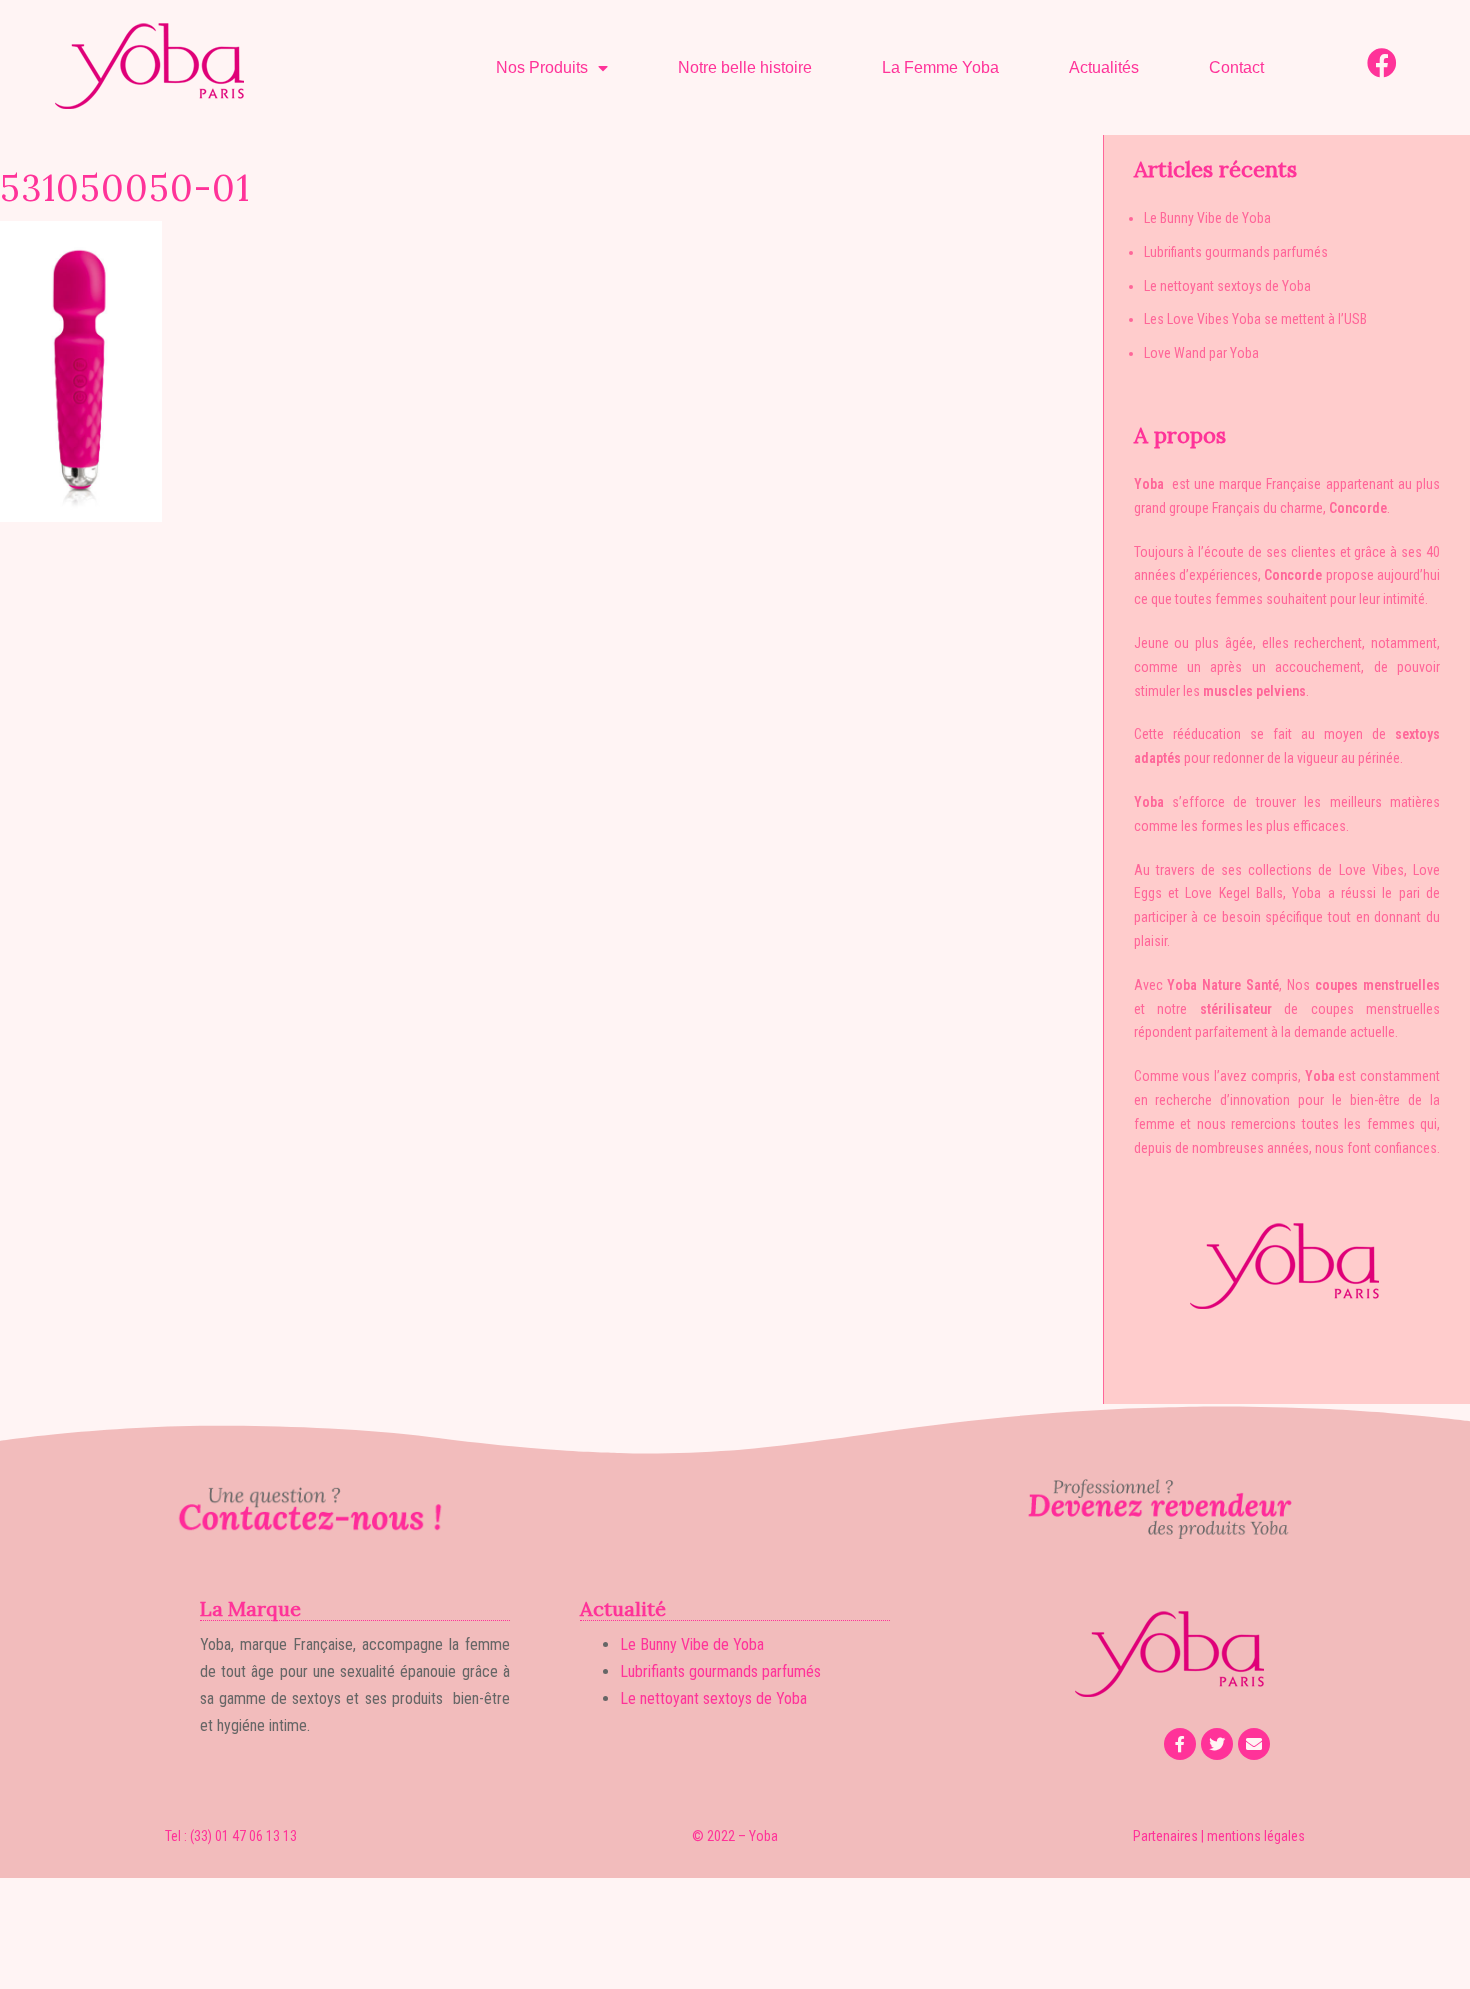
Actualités (1104, 67)
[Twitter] (1217, 1744)
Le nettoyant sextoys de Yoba (1227, 286)
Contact (1236, 67)
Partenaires (1165, 1836)
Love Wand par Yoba (1201, 353)
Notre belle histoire (745, 67)
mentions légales (1256, 1836)
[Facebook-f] (1180, 1744)
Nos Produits (542, 67)
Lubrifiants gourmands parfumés (1236, 252)
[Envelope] (1254, 1744)
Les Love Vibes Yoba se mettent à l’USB (1255, 319)
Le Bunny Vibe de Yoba (1207, 218)
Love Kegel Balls (1234, 893)
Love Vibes (1371, 870)
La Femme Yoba (940, 67)
